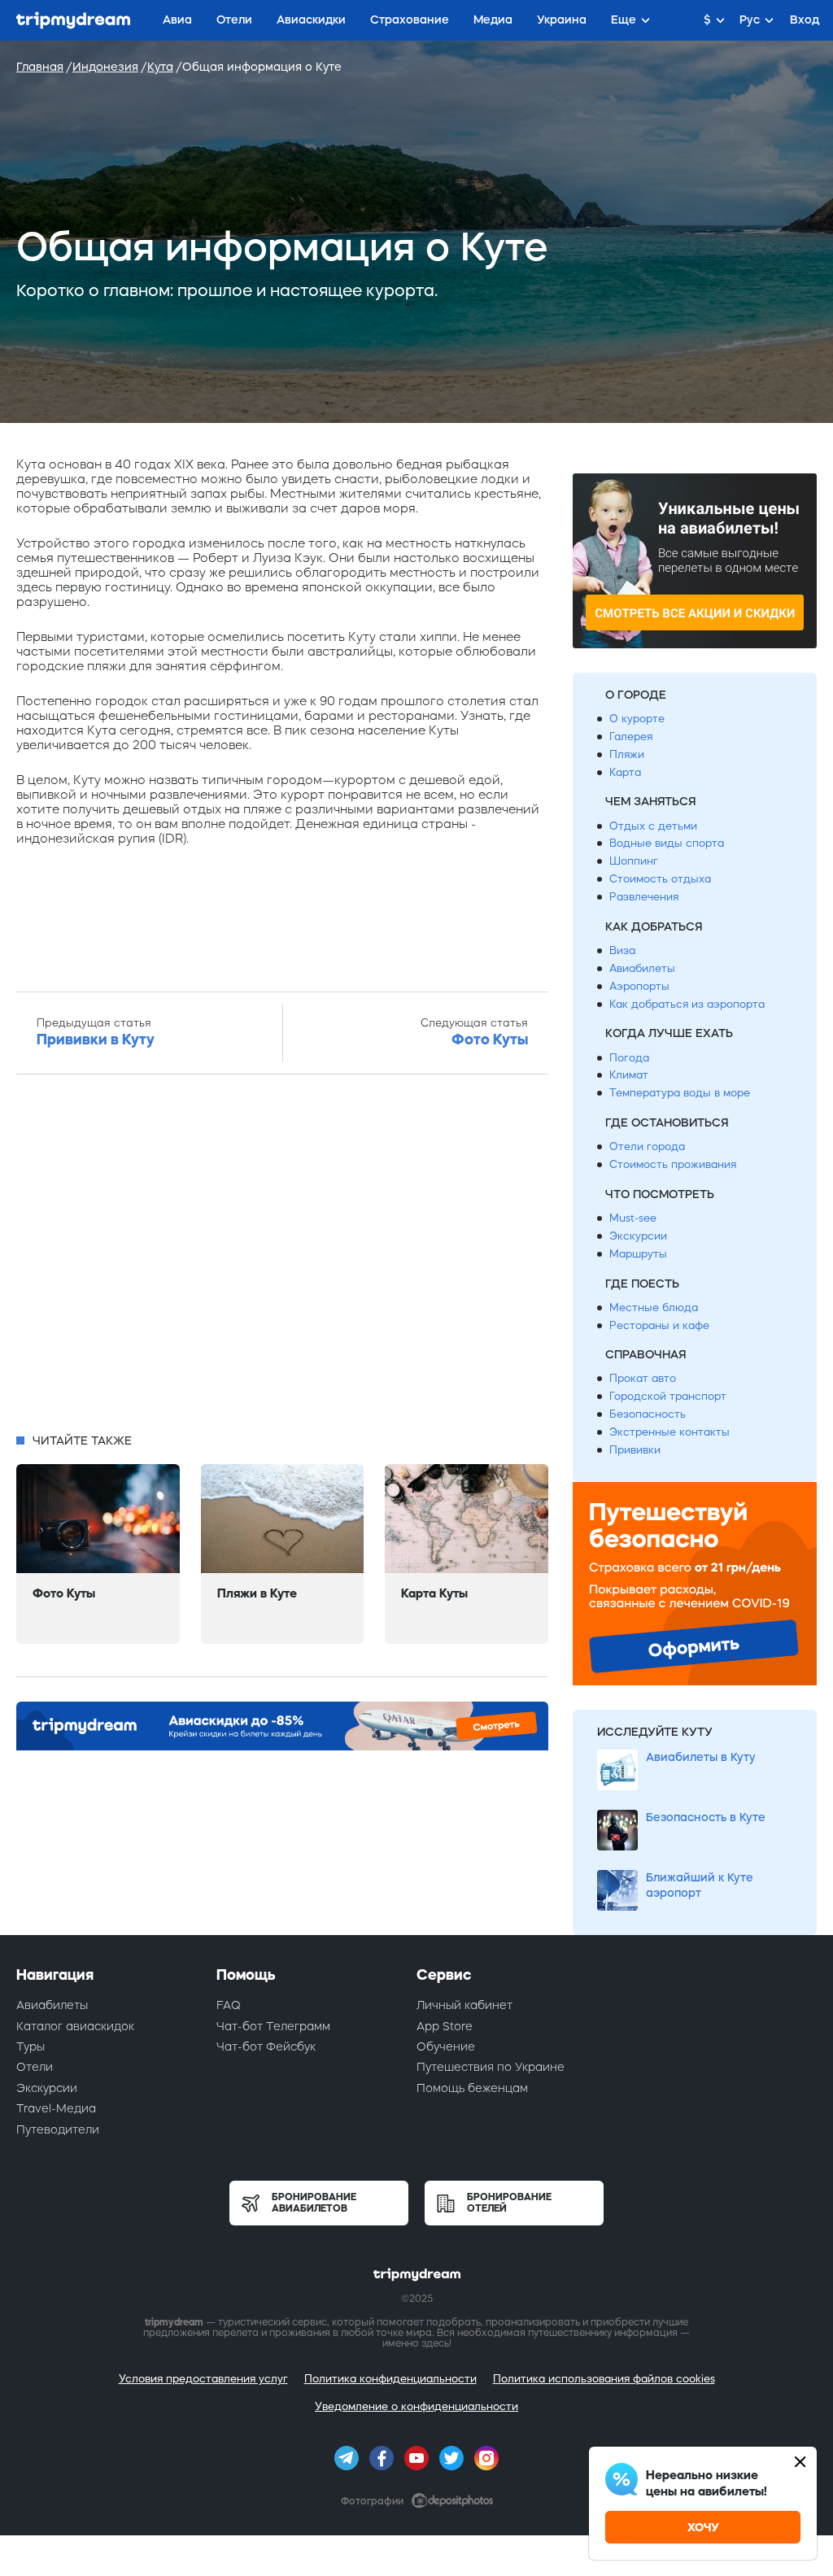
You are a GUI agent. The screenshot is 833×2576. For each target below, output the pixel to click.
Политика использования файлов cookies (604, 2379)
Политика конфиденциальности (390, 2379)
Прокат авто (643, 1378)
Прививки (635, 1450)
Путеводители (58, 2129)
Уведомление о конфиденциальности (416, 2406)
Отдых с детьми (653, 826)
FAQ (229, 2005)
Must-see (633, 1218)
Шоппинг (634, 861)
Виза (622, 950)
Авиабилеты (642, 968)
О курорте (637, 719)
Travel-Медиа (56, 2108)
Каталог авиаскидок (75, 2026)
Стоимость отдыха (660, 879)
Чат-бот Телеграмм (273, 2026)
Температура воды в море (680, 1093)
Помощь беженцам (472, 2088)
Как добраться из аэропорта (687, 1004)
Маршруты (638, 1254)
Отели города (647, 1146)
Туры (31, 2046)
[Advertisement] (282, 1258)
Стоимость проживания (673, 1164)
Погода (629, 1058)
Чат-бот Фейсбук (266, 2046)
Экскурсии (638, 1236)
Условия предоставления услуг (203, 2379)
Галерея (631, 737)
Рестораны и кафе (659, 1325)
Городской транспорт (668, 1396)
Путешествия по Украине (491, 2067)
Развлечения (644, 897)
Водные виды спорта (667, 843)
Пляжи (627, 754)
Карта (625, 772)
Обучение (446, 2046)
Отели (35, 2067)
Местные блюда (654, 1308)
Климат (629, 1075)
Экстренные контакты (669, 1432)
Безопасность (648, 1414)
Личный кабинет (464, 2005)
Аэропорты (639, 986)
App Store (445, 2026)
